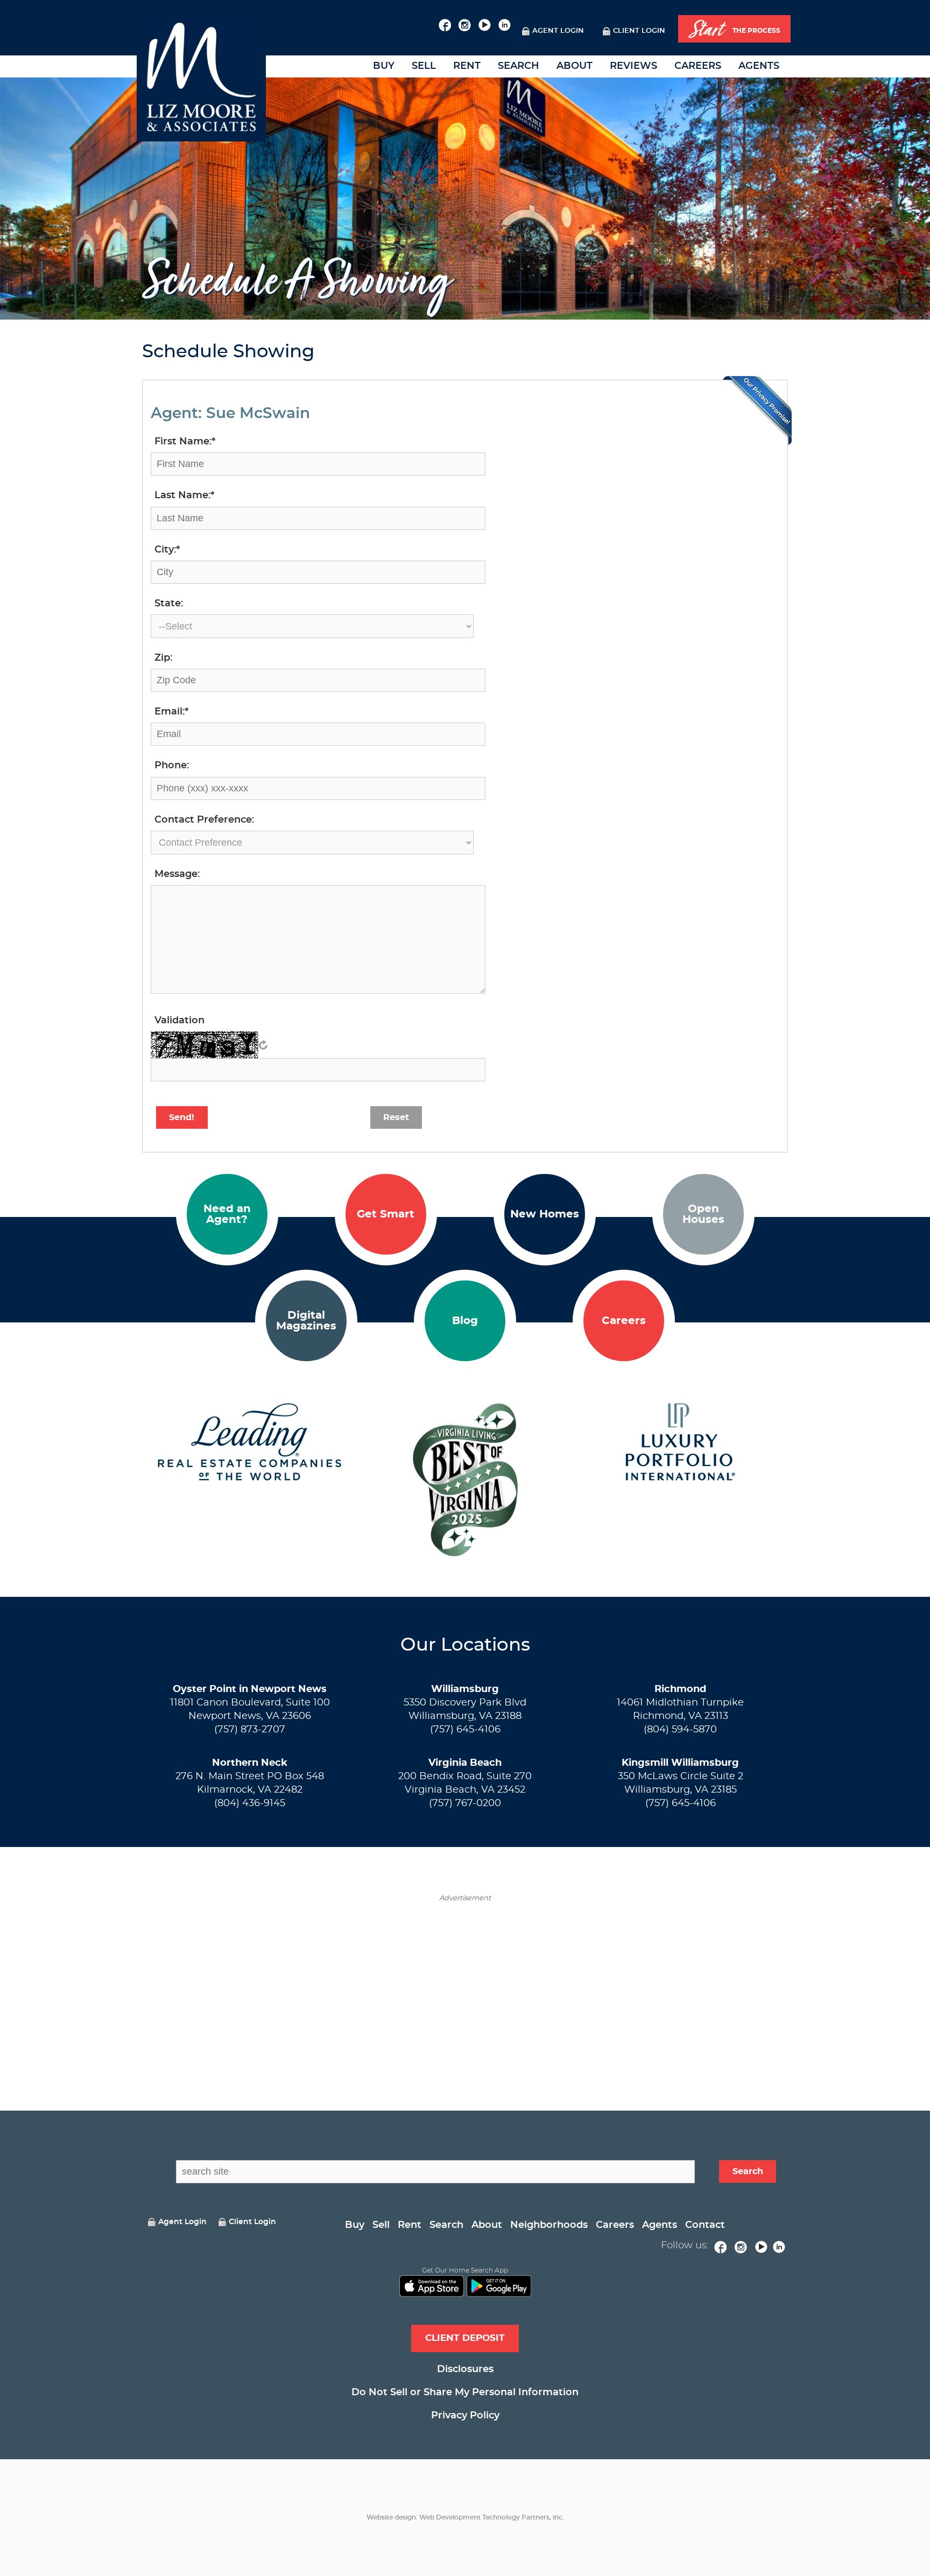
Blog (465, 1321)
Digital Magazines (306, 1321)
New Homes (545, 1214)
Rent (467, 66)
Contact (705, 2225)
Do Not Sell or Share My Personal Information (465, 2393)
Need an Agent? (227, 1214)
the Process (735, 30)
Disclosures (465, 2369)
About (575, 66)
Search (519, 66)
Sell (424, 66)
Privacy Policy (465, 2416)
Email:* (171, 712)
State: (169, 604)
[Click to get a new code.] (263, 1045)
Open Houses (703, 1214)
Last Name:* (184, 496)
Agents (759, 66)
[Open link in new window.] (445, 24)
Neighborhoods (549, 2225)
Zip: (163, 658)
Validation (179, 1021)
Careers (698, 66)
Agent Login (558, 31)
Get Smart (386, 1214)
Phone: (172, 766)
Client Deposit (465, 2338)
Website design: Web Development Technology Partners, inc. (465, 2517)
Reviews (633, 66)
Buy (384, 66)
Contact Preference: (204, 820)
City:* (167, 550)
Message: (177, 874)
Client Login (639, 31)
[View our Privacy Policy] (757, 411)
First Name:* (185, 442)
